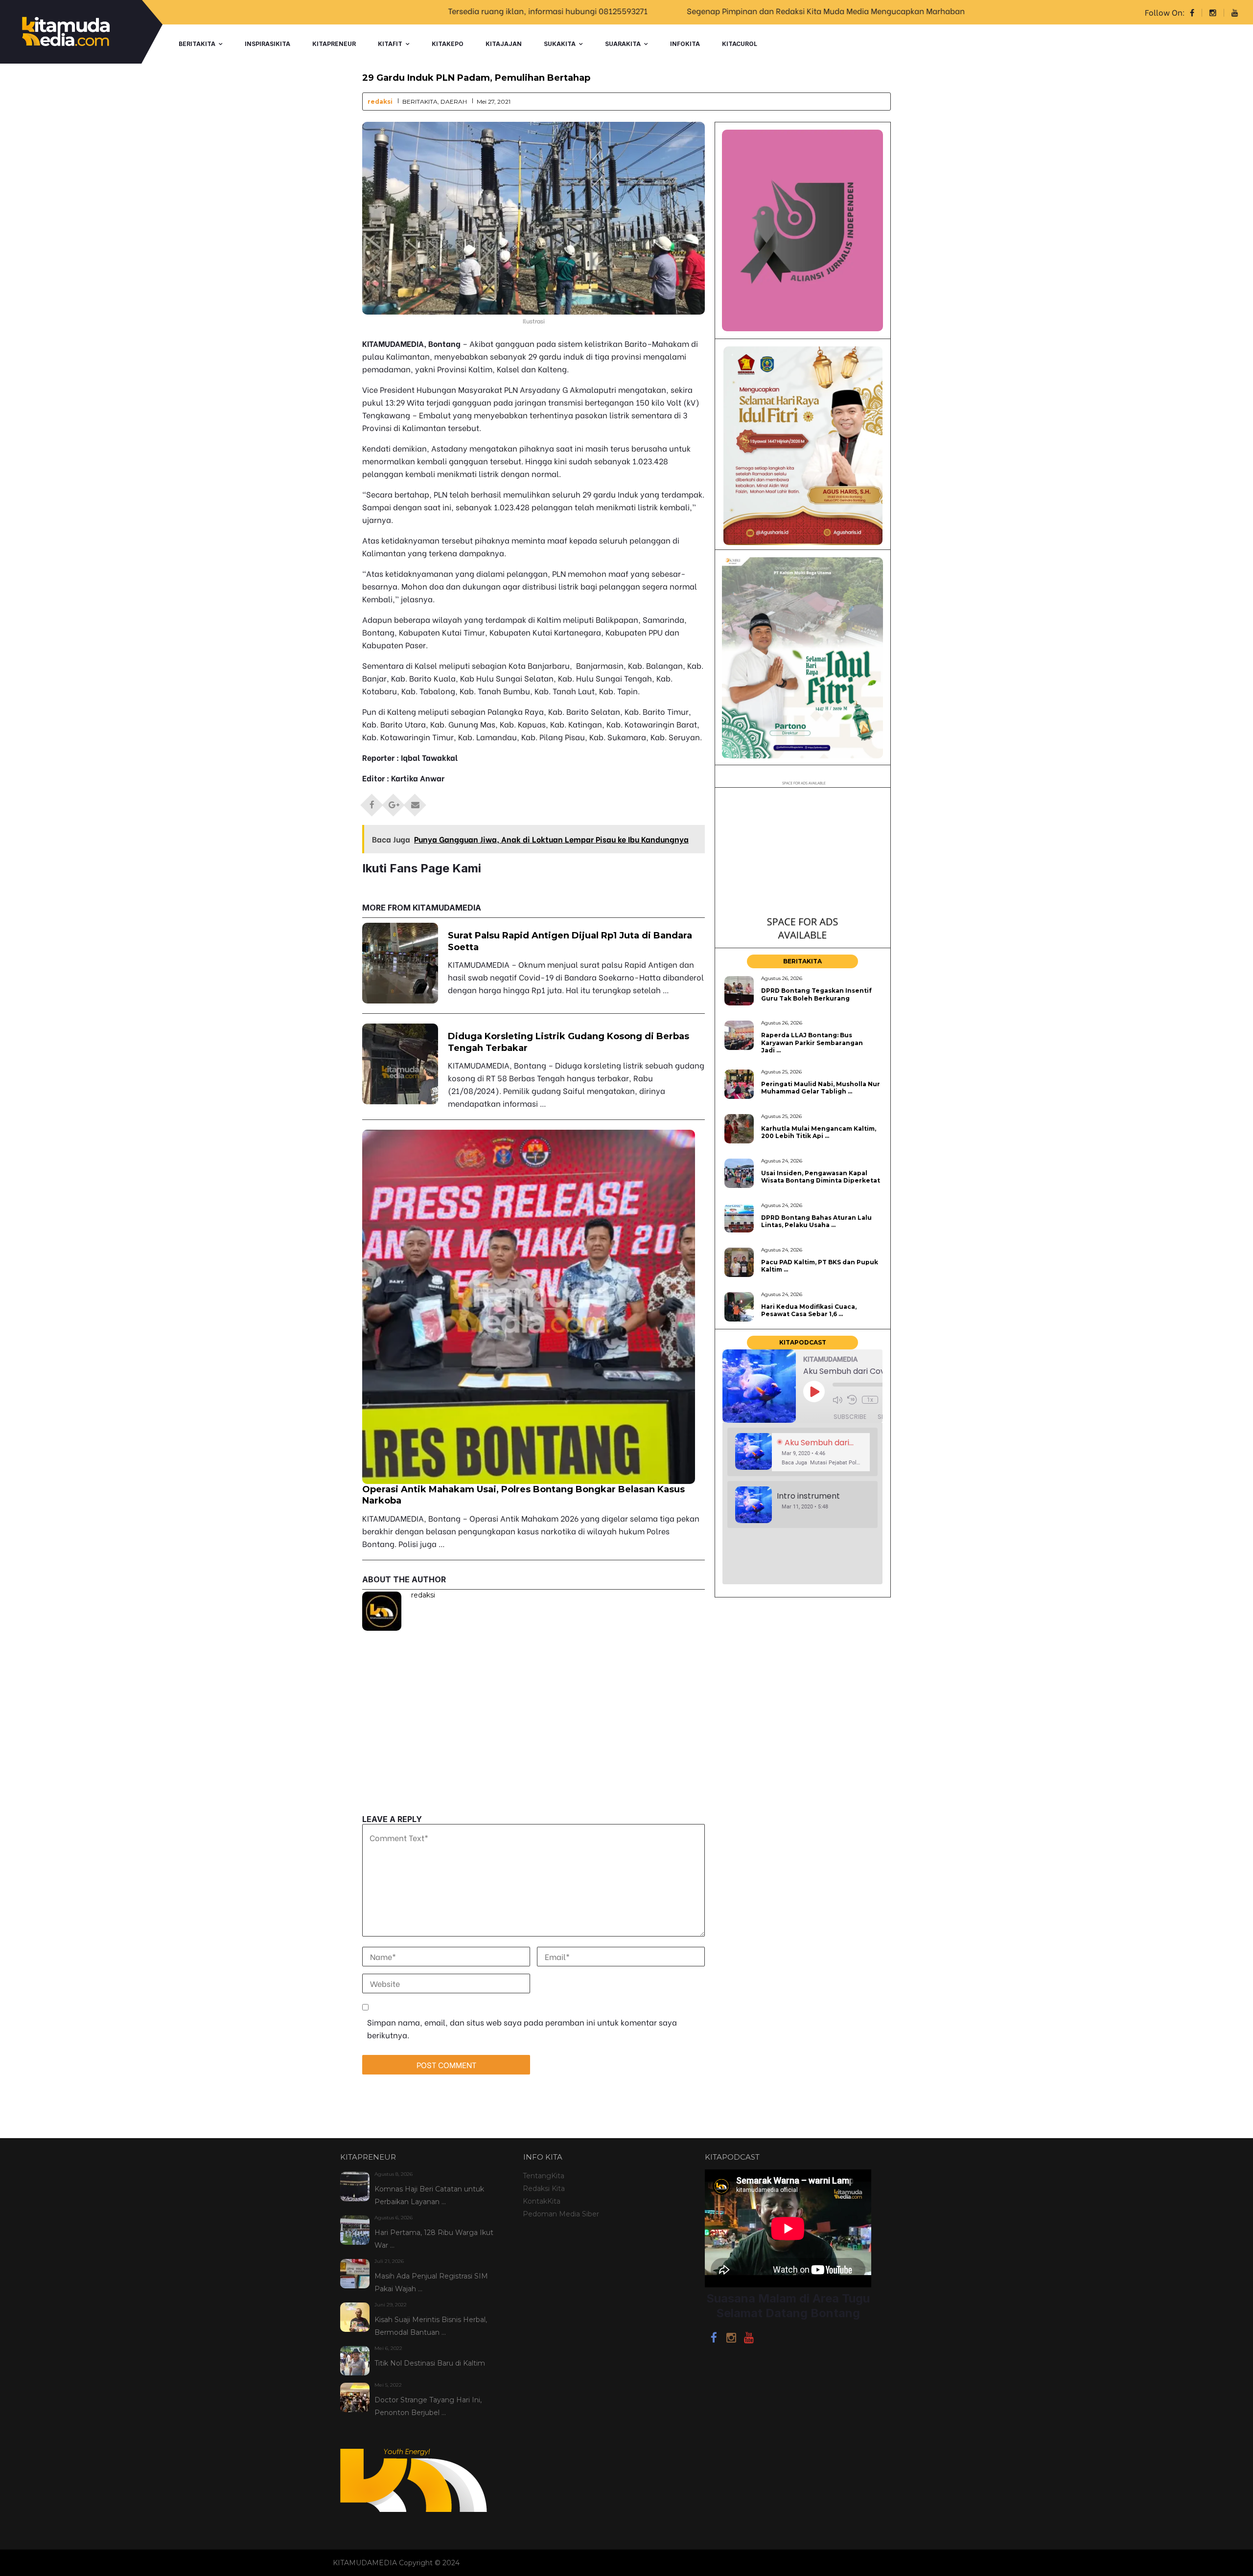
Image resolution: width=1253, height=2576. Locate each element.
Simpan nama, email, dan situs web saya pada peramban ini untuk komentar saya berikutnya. (522, 2028)
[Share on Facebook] (372, 802)
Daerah (454, 102)
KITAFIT (390, 44)
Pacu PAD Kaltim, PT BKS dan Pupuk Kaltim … (820, 1266)
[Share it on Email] (415, 802)
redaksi (380, 102)
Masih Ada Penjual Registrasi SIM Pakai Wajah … (431, 2282)
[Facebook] (714, 2339)
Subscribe (850, 1417)
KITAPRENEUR (334, 44)
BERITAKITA (197, 44)
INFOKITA (685, 44)
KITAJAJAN (504, 44)
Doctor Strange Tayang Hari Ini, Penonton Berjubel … (428, 2406)
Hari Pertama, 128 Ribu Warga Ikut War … (434, 2239)
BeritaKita (420, 102)
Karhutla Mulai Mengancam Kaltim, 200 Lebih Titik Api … (819, 1132)
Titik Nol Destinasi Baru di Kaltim (430, 2363)
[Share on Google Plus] (394, 802)
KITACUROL (740, 44)
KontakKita (542, 2201)
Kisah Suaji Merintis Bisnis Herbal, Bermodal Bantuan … (431, 2326)
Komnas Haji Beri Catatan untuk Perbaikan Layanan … (429, 2195)
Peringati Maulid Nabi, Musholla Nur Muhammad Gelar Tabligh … (821, 1088)
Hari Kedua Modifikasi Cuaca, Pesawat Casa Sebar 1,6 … (809, 1310)
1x (870, 1400)
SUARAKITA (623, 44)
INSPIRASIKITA (267, 44)
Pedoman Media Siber (561, 2214)
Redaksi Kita (544, 2188)
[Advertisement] (534, 1746)
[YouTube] (749, 2339)
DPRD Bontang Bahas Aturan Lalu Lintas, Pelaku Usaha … (816, 1221)
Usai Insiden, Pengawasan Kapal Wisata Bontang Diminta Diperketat (821, 1177)
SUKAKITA (560, 44)
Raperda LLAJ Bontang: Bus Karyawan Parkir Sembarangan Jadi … (812, 1043)
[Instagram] (731, 2339)
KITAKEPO (448, 44)
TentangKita (544, 2176)
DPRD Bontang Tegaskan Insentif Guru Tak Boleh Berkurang (816, 994)
